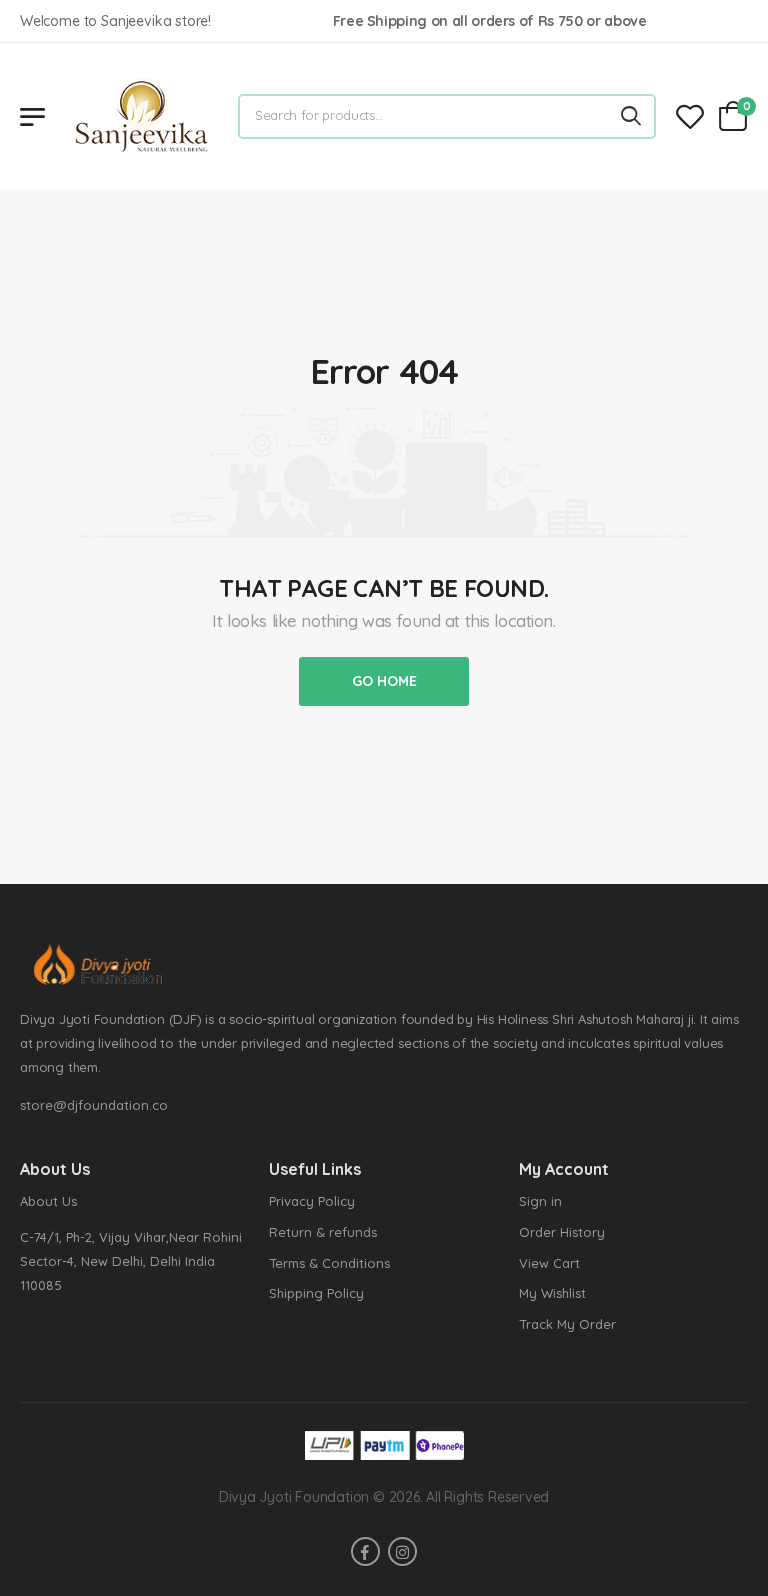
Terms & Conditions (329, 1263)
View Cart (549, 1263)
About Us (48, 1201)
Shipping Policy (316, 1293)
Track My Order (567, 1324)
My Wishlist (552, 1293)
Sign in (540, 1201)
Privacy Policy (312, 1201)
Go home (384, 681)
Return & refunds (323, 1232)
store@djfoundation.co (94, 1105)
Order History (562, 1232)
